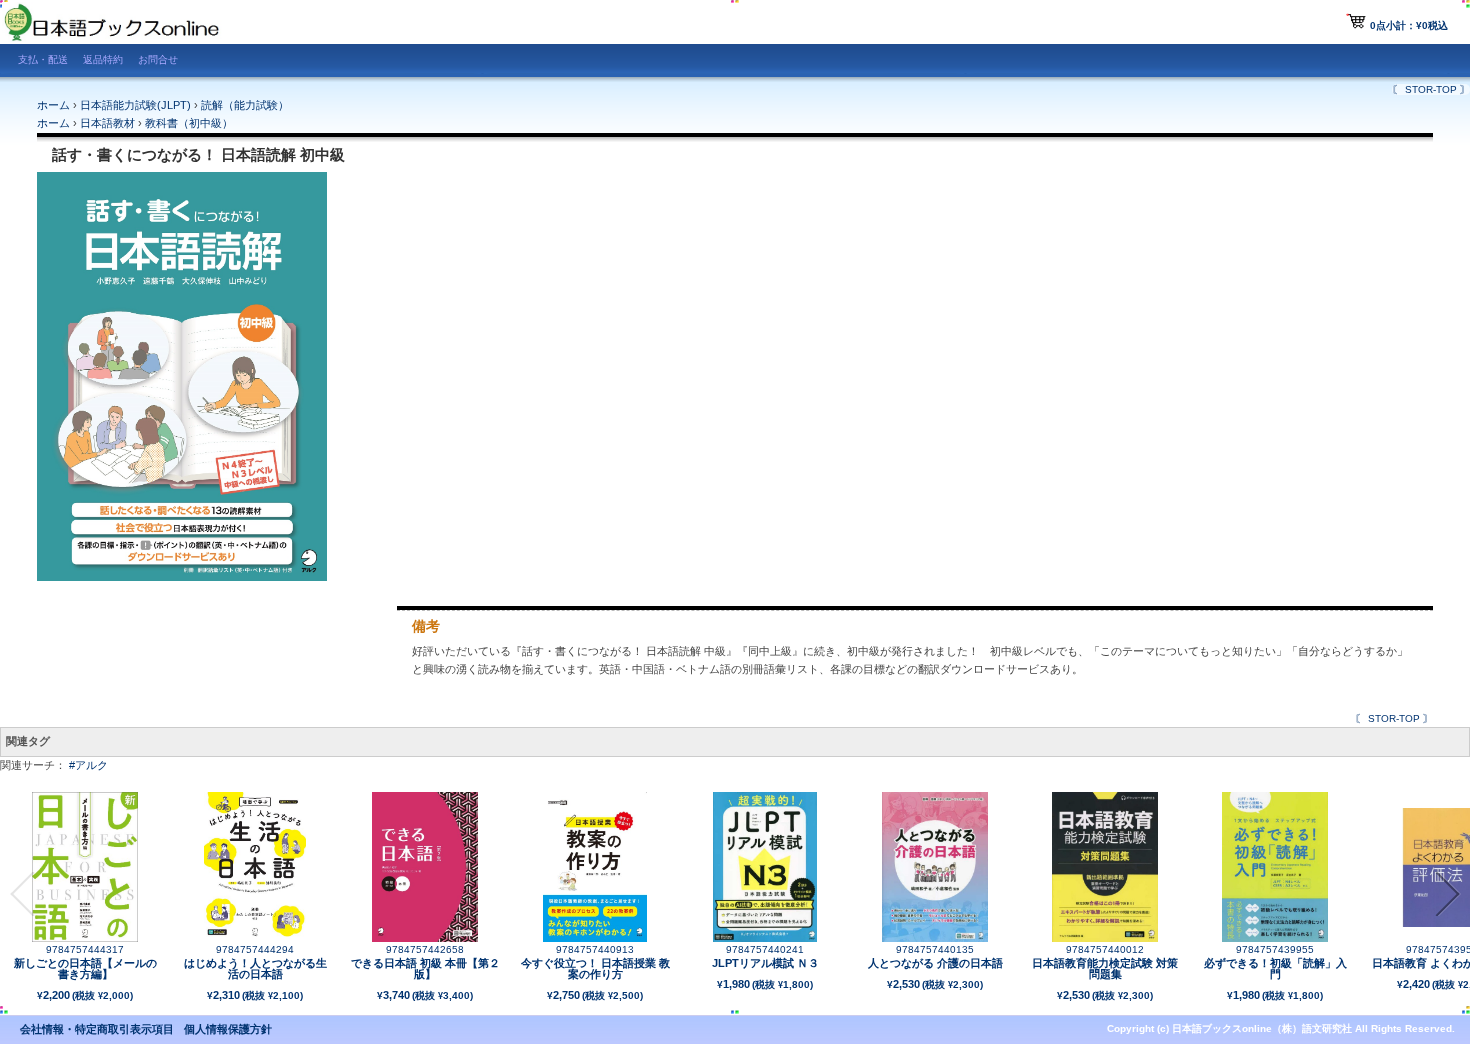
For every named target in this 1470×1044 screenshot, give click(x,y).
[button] (22, 894)
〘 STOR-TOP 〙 (1431, 89)
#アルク (88, 765)
